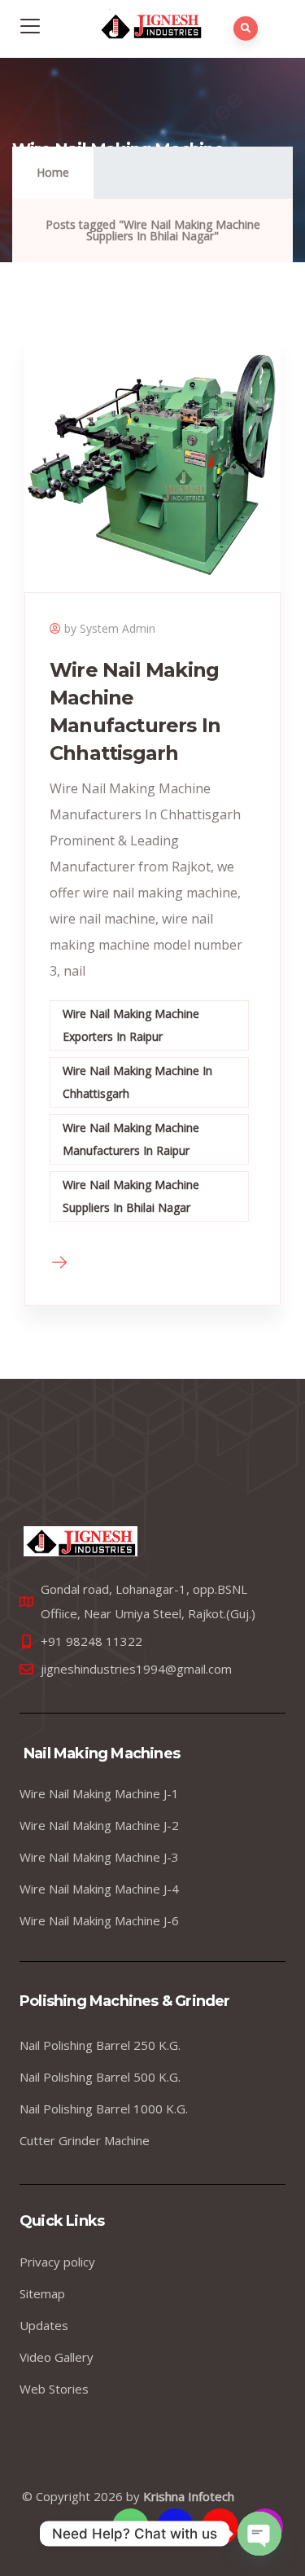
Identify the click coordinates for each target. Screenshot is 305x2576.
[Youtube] (220, 2527)
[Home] (81, 1541)
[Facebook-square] (175, 2527)
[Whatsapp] (131, 2527)
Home (53, 172)
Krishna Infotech (189, 2496)
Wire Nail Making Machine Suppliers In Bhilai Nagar (131, 1196)
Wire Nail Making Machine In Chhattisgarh (137, 1082)
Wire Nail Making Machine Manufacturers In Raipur (131, 1139)
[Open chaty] (259, 2534)
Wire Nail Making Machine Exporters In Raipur (131, 1025)
